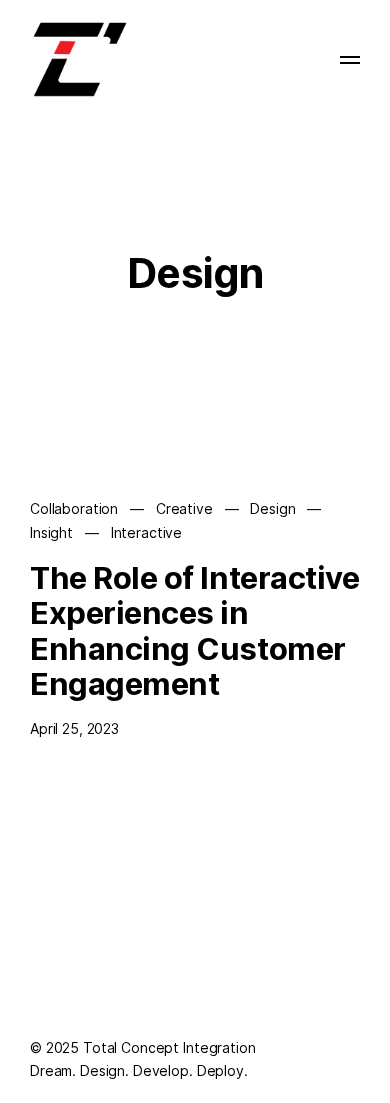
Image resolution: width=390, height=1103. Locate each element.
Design (272, 508)
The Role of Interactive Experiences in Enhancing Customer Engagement (194, 631)
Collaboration (74, 508)
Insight (51, 532)
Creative (184, 508)
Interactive (146, 532)
